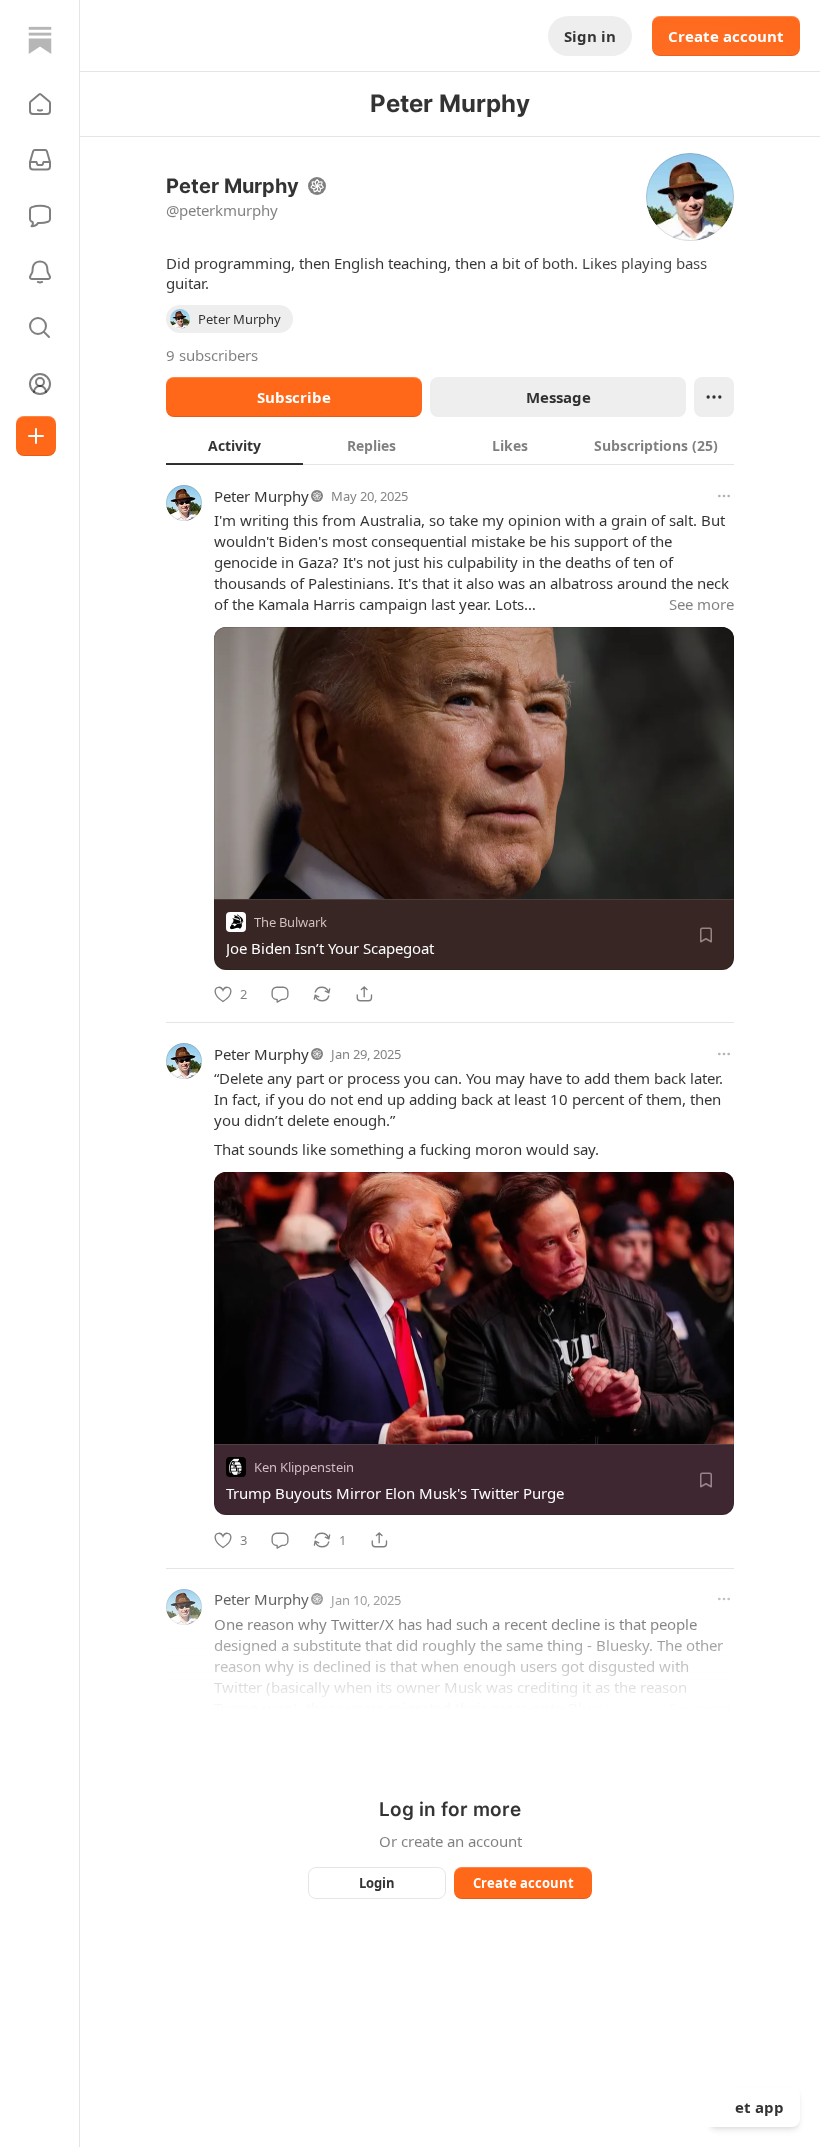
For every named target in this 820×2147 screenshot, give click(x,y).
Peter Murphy (261, 496)
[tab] (234, 445)
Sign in (590, 36)
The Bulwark (290, 922)
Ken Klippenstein (304, 1468)
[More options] (724, 496)
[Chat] (40, 216)
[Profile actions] (714, 397)
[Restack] (322, 994)
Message (558, 397)
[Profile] (40, 384)
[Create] (36, 436)
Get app (754, 2107)
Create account (726, 36)
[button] (40, 104)
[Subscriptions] (40, 160)
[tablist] (450, 445)
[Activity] (40, 272)
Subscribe (294, 397)
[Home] (40, 40)
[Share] (364, 994)
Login (377, 1883)
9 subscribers (212, 355)
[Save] (706, 935)
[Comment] (280, 994)
